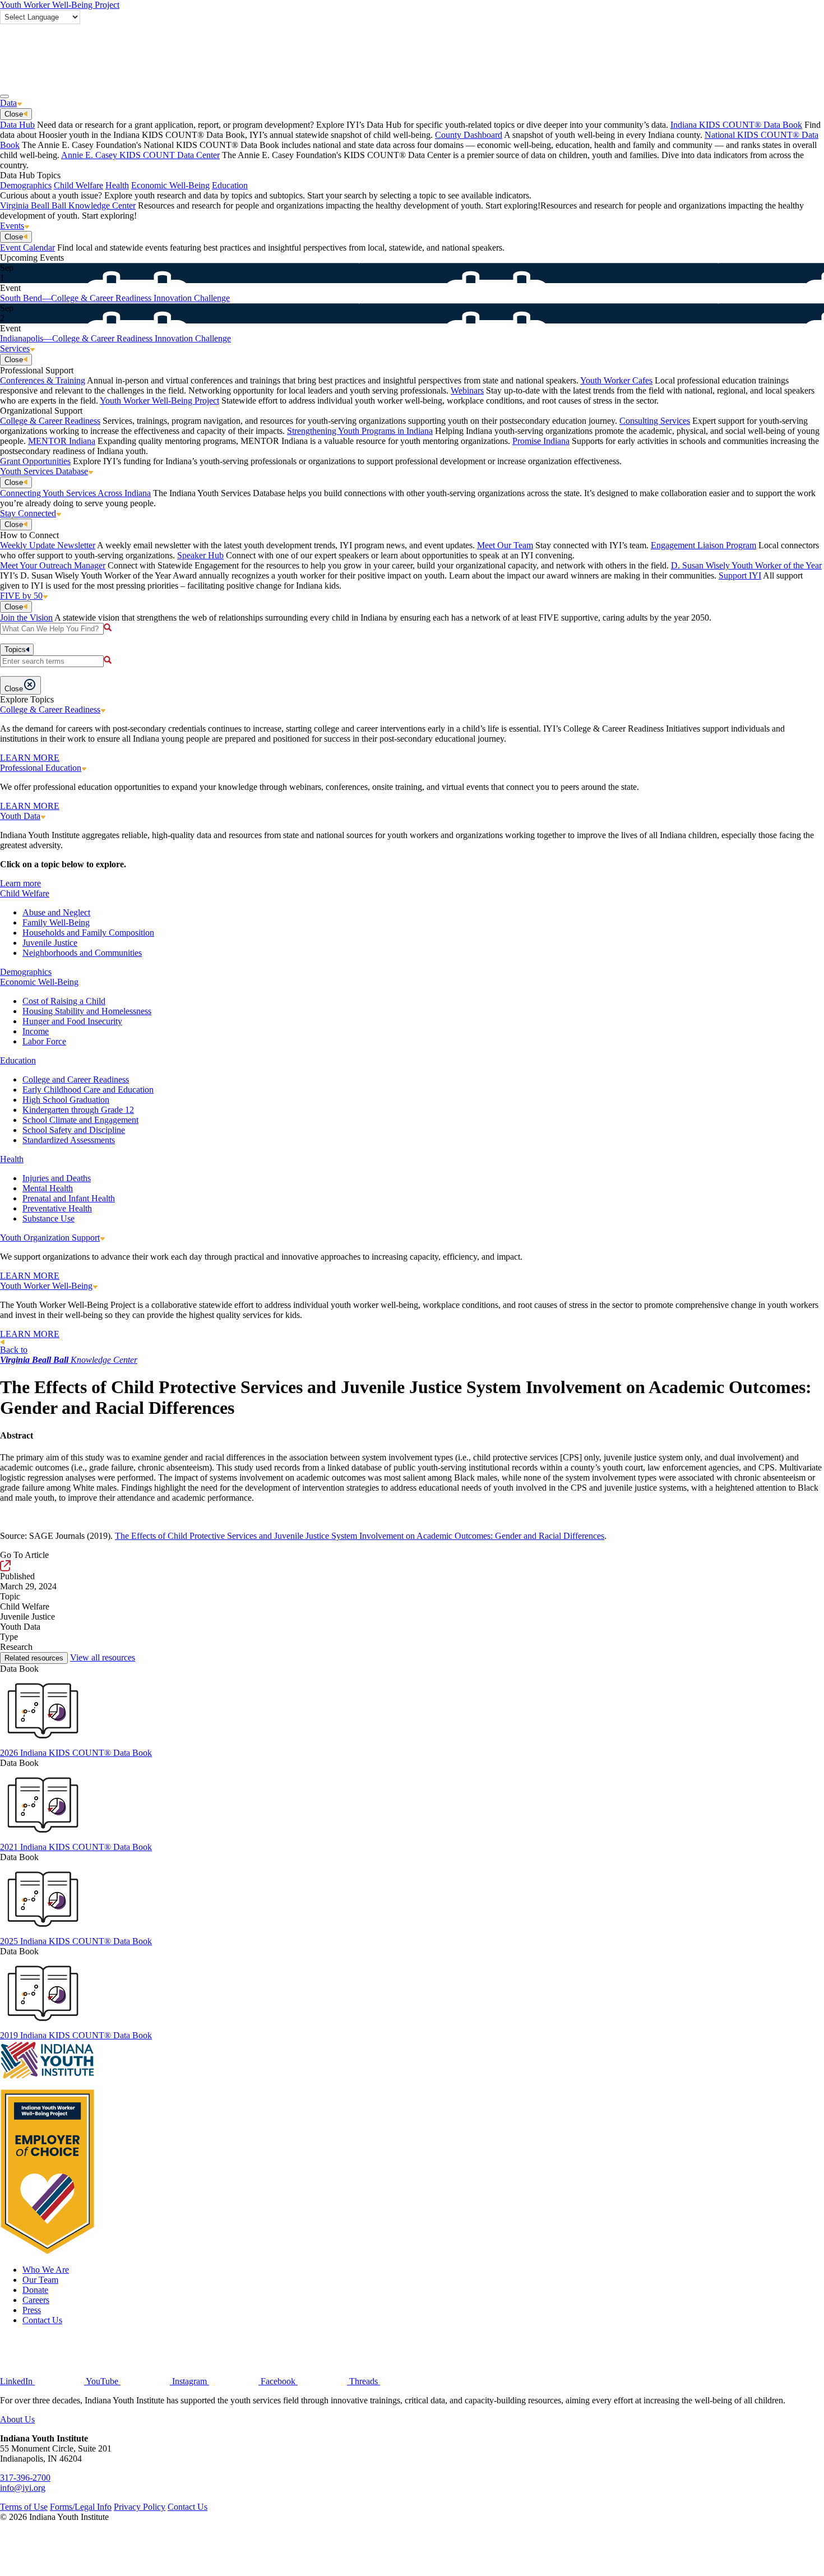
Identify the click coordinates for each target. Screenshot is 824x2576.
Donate (35, 2290)
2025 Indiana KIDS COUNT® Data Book (76, 1941)
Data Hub (17, 125)
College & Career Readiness (50, 421)
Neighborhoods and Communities (82, 953)
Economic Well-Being (170, 185)
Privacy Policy (140, 2507)
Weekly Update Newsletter (48, 545)
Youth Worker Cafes (616, 380)
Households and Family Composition (88, 933)
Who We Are (46, 2270)
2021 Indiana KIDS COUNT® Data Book (76, 1847)
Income (36, 1031)
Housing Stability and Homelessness (87, 1011)
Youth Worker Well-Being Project (60, 5)
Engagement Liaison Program (703, 545)
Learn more (20, 883)
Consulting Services (655, 421)
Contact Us (42, 2320)
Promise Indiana (541, 441)
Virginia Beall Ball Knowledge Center (68, 205)
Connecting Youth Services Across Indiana (75, 493)
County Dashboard (469, 135)
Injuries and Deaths (57, 1178)
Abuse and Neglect (56, 912)
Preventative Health (57, 1208)
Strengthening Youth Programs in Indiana (360, 431)
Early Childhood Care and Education (88, 1090)
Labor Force (44, 1041)
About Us (17, 2419)
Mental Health (48, 1188)
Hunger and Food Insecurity (72, 1021)
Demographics (26, 185)
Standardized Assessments (69, 1140)
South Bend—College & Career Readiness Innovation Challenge (115, 298)
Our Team (40, 2280)
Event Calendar (27, 248)
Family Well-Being (56, 922)
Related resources (34, 1658)
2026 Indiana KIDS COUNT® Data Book (76, 1753)
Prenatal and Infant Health (69, 1198)
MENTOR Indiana (62, 441)
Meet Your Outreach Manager (53, 565)
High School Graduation (66, 1100)
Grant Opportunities (35, 461)
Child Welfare (78, 185)
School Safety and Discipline (74, 1130)
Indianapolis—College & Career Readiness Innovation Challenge (115, 338)
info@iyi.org (23, 2488)
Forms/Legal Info (81, 2507)
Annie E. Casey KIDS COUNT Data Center (140, 155)
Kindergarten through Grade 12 (78, 1110)
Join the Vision (26, 618)
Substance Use (48, 1218)
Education (230, 185)
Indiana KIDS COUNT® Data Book (736, 125)
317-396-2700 (25, 2478)
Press (32, 2310)
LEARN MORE (30, 758)
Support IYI (740, 575)
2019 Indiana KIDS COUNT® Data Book (76, 2035)
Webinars (467, 390)
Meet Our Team (505, 545)
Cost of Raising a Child (64, 1001)
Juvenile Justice (50, 943)
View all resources (103, 1657)
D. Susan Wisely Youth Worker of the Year (746, 565)
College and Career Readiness (76, 1079)
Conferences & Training (43, 380)
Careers (36, 2300)
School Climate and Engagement (80, 1120)
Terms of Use (24, 2507)
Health (117, 185)
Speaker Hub (200, 555)
